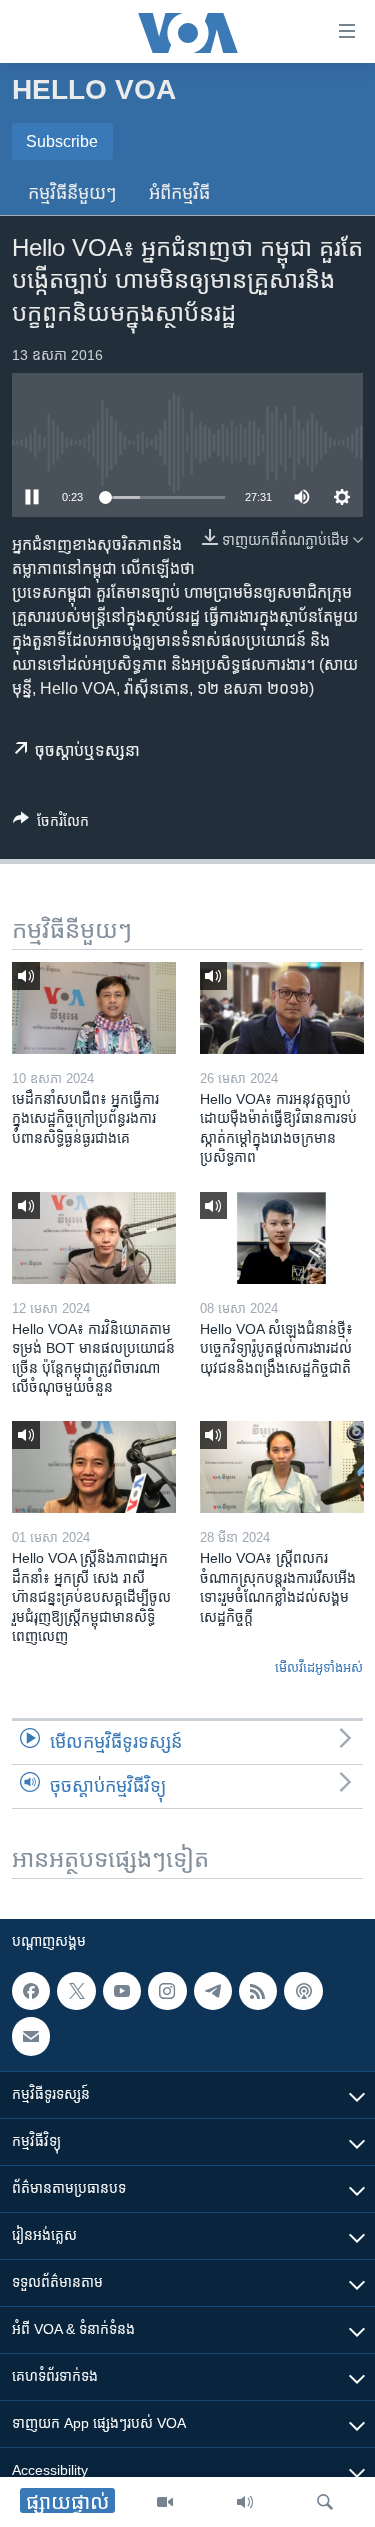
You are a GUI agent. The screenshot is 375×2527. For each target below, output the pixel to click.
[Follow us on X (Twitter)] (76, 1991)
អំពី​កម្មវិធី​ (179, 193)
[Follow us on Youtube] (122, 1991)
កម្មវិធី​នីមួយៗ (72, 193)
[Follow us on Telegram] (213, 1991)
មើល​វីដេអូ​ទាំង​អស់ (319, 1667)
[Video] (165, 2502)
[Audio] (245, 2502)
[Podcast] (303, 1991)
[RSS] (258, 1991)
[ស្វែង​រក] (325, 2502)
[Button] (51, 824)
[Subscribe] (31, 2036)
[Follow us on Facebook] (31, 1991)
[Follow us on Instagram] (167, 1991)
